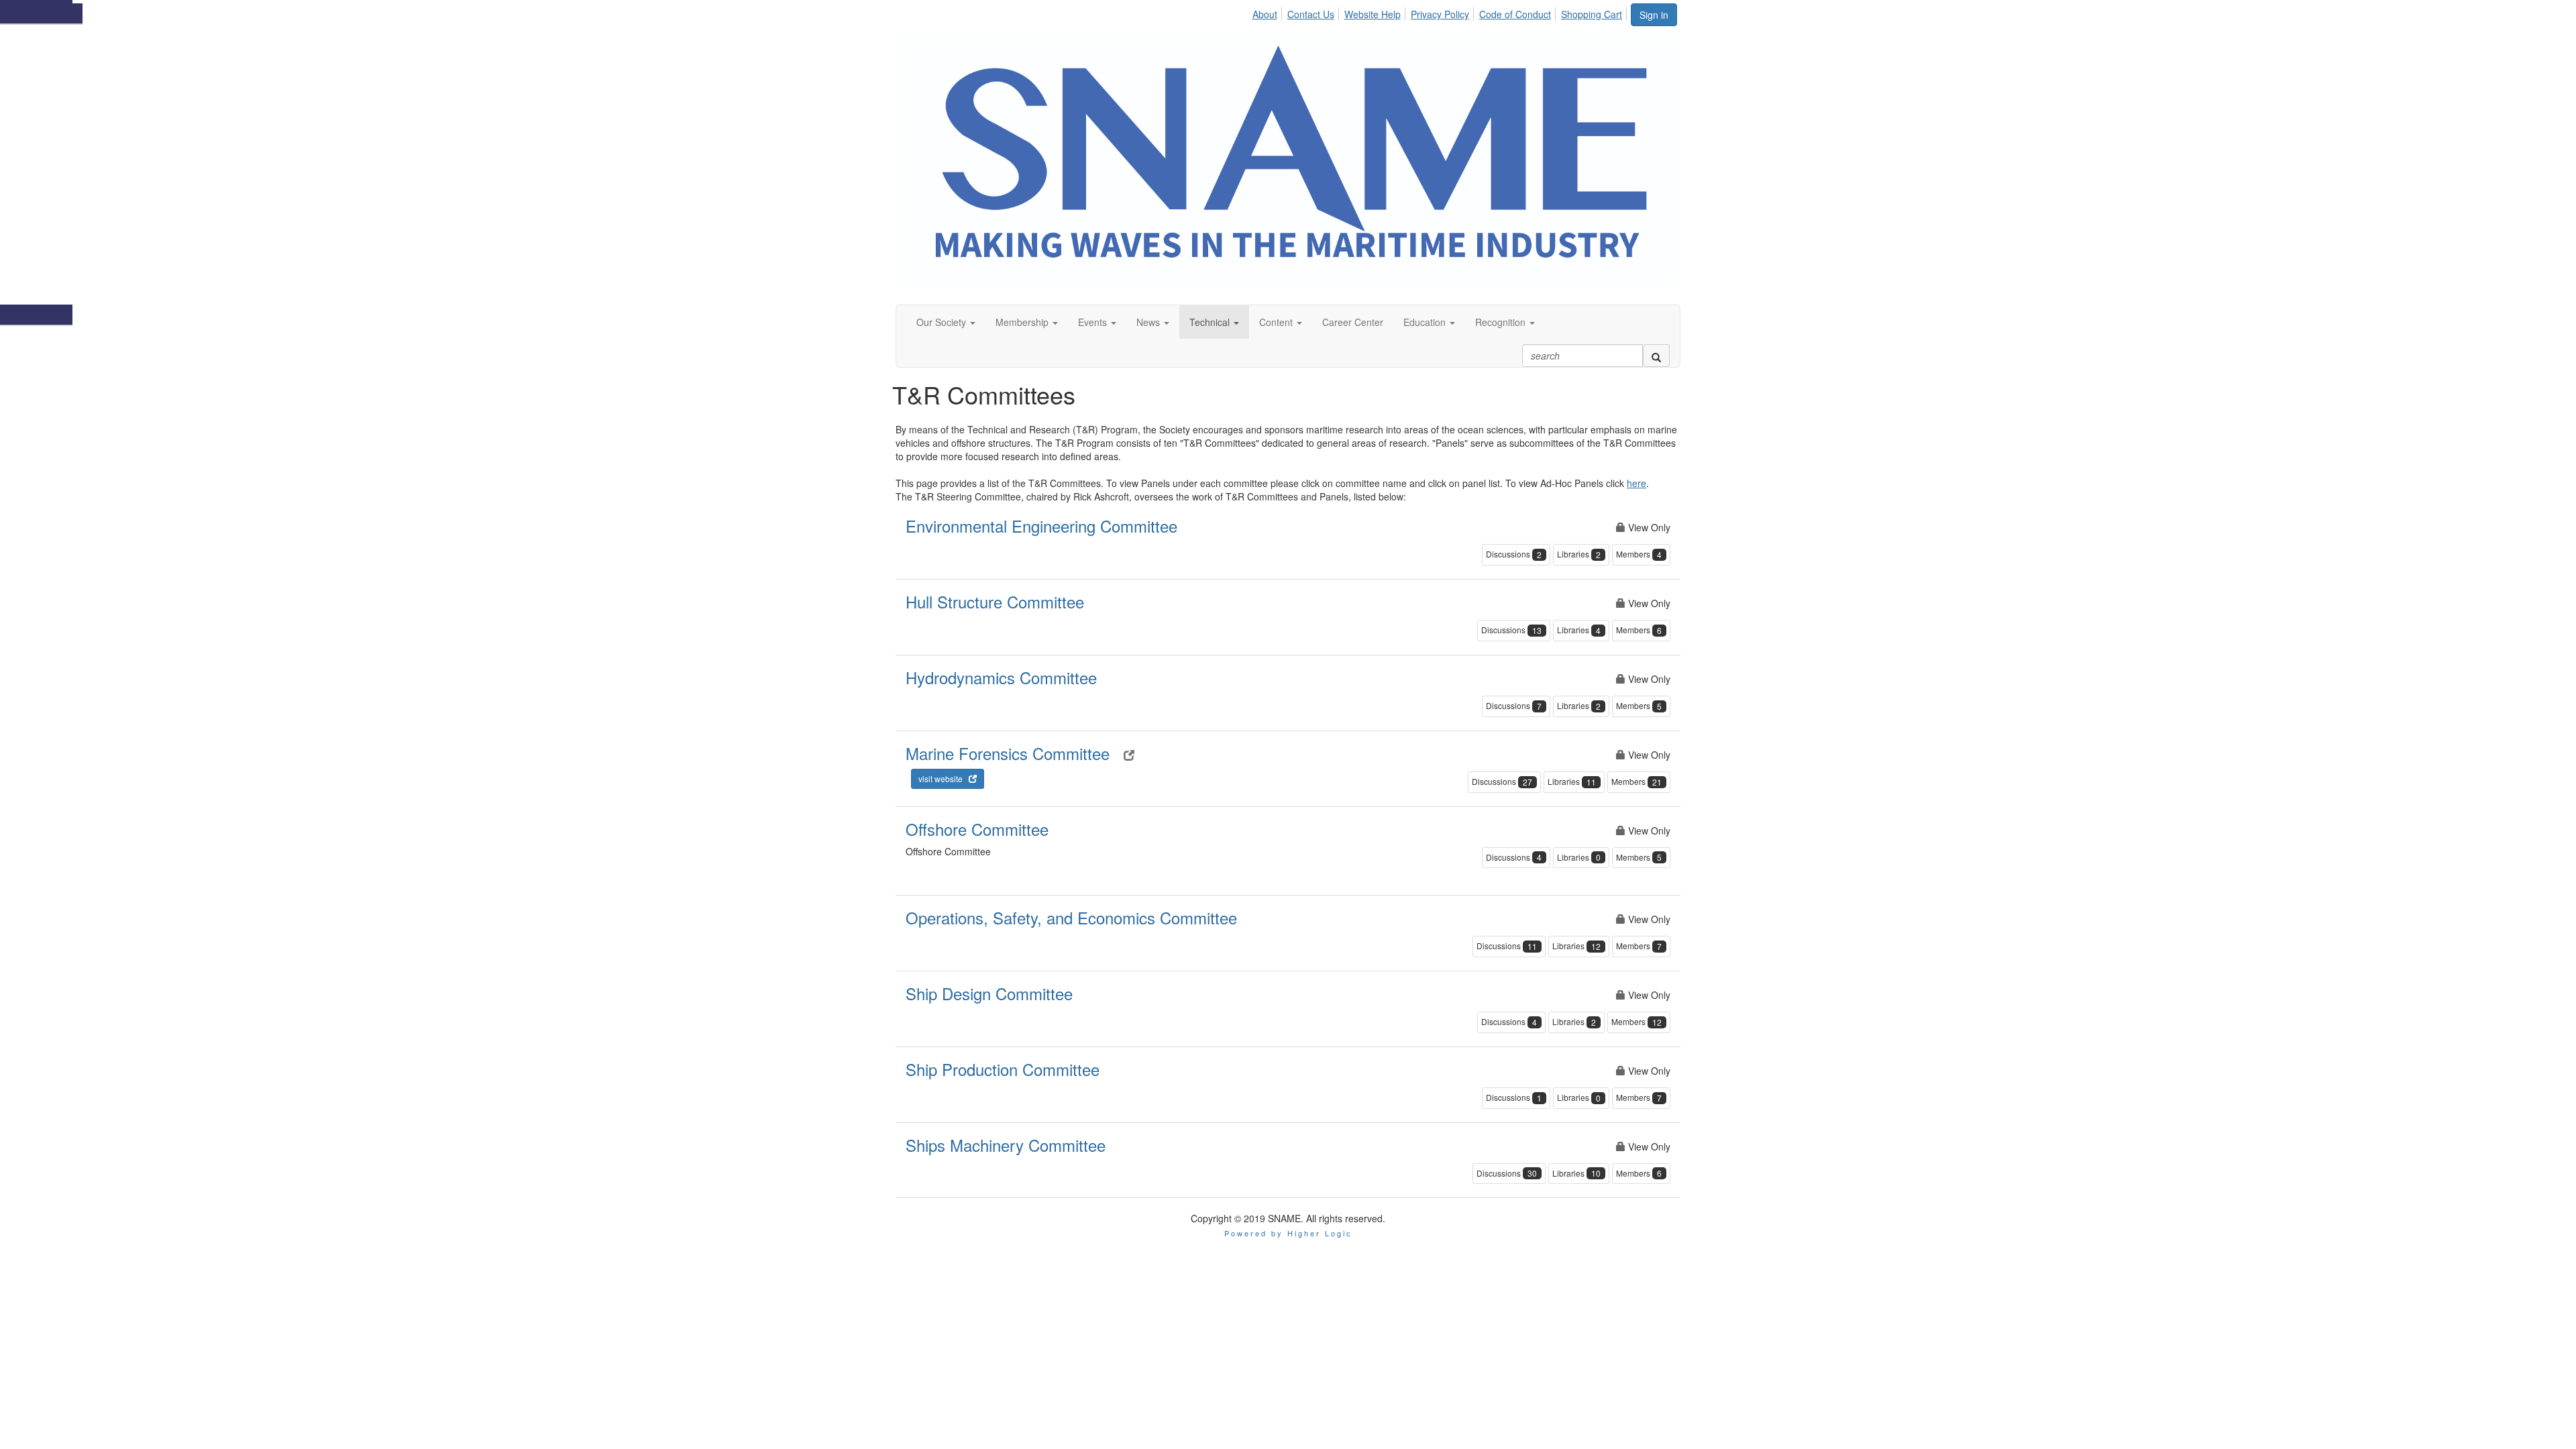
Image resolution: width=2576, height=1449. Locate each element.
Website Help (1373, 14)
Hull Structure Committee (995, 601)
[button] (946, 322)
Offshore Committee (977, 829)
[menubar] (1441, 12)
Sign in (1654, 15)
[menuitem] (1268, 12)
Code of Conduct (1515, 14)
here (1636, 483)
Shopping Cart (1592, 14)
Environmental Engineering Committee (1041, 526)
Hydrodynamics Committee (1001, 677)
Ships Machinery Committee (1006, 1145)
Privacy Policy (1440, 14)
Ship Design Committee (989, 993)
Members (1639, 554)
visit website (944, 779)
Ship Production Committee (1003, 1069)
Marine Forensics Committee (1008, 753)
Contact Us (1311, 14)
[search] (1656, 356)
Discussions (1514, 554)
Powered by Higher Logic (1288, 1233)
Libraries (1579, 554)
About (1265, 14)
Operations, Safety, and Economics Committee (1071, 917)
